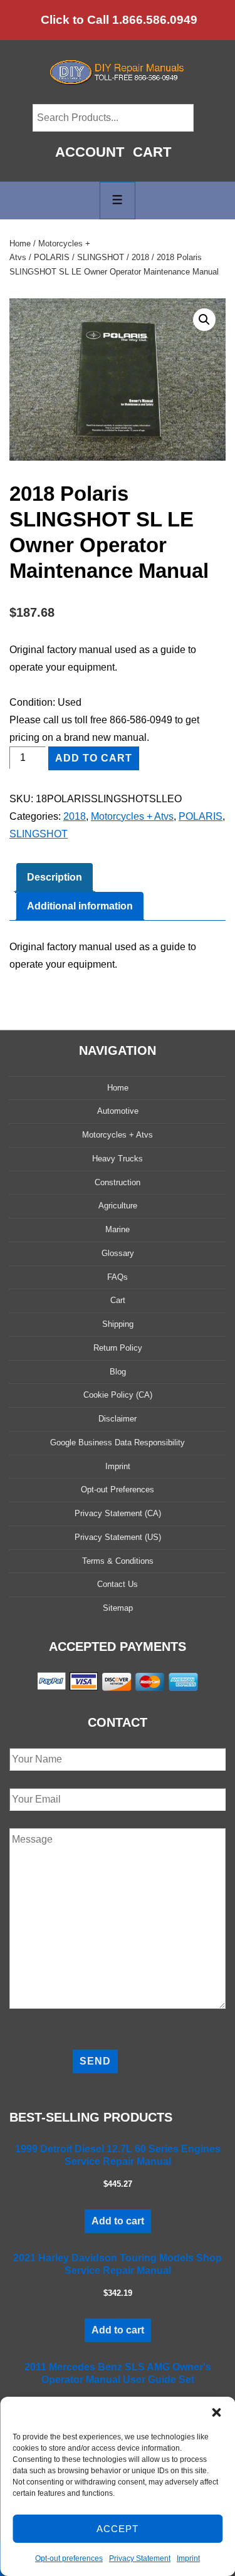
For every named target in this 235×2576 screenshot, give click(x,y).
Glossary (118, 1253)
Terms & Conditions (118, 1561)
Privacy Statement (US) (118, 1537)
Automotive (118, 1111)
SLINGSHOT (101, 257)
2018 (140, 257)
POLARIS (52, 257)
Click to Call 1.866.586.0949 (119, 20)
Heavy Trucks (118, 1159)
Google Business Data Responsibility (118, 1442)
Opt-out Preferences (118, 1490)
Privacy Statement (140, 2558)
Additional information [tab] (80, 906)
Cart (152, 152)
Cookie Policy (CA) (118, 1395)
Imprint (188, 2558)
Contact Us (118, 1584)
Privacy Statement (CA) (118, 1513)
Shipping (118, 1324)
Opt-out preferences (69, 2558)
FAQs (118, 1277)
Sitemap (118, 1608)
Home (20, 243)
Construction (118, 1182)
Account (90, 152)
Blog (118, 1372)
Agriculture (118, 1206)
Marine (118, 1229)
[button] (216, 2412)
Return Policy (118, 1348)
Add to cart (94, 758)
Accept (118, 2529)
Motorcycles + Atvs (132, 816)
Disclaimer (118, 1419)
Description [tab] (55, 877)
